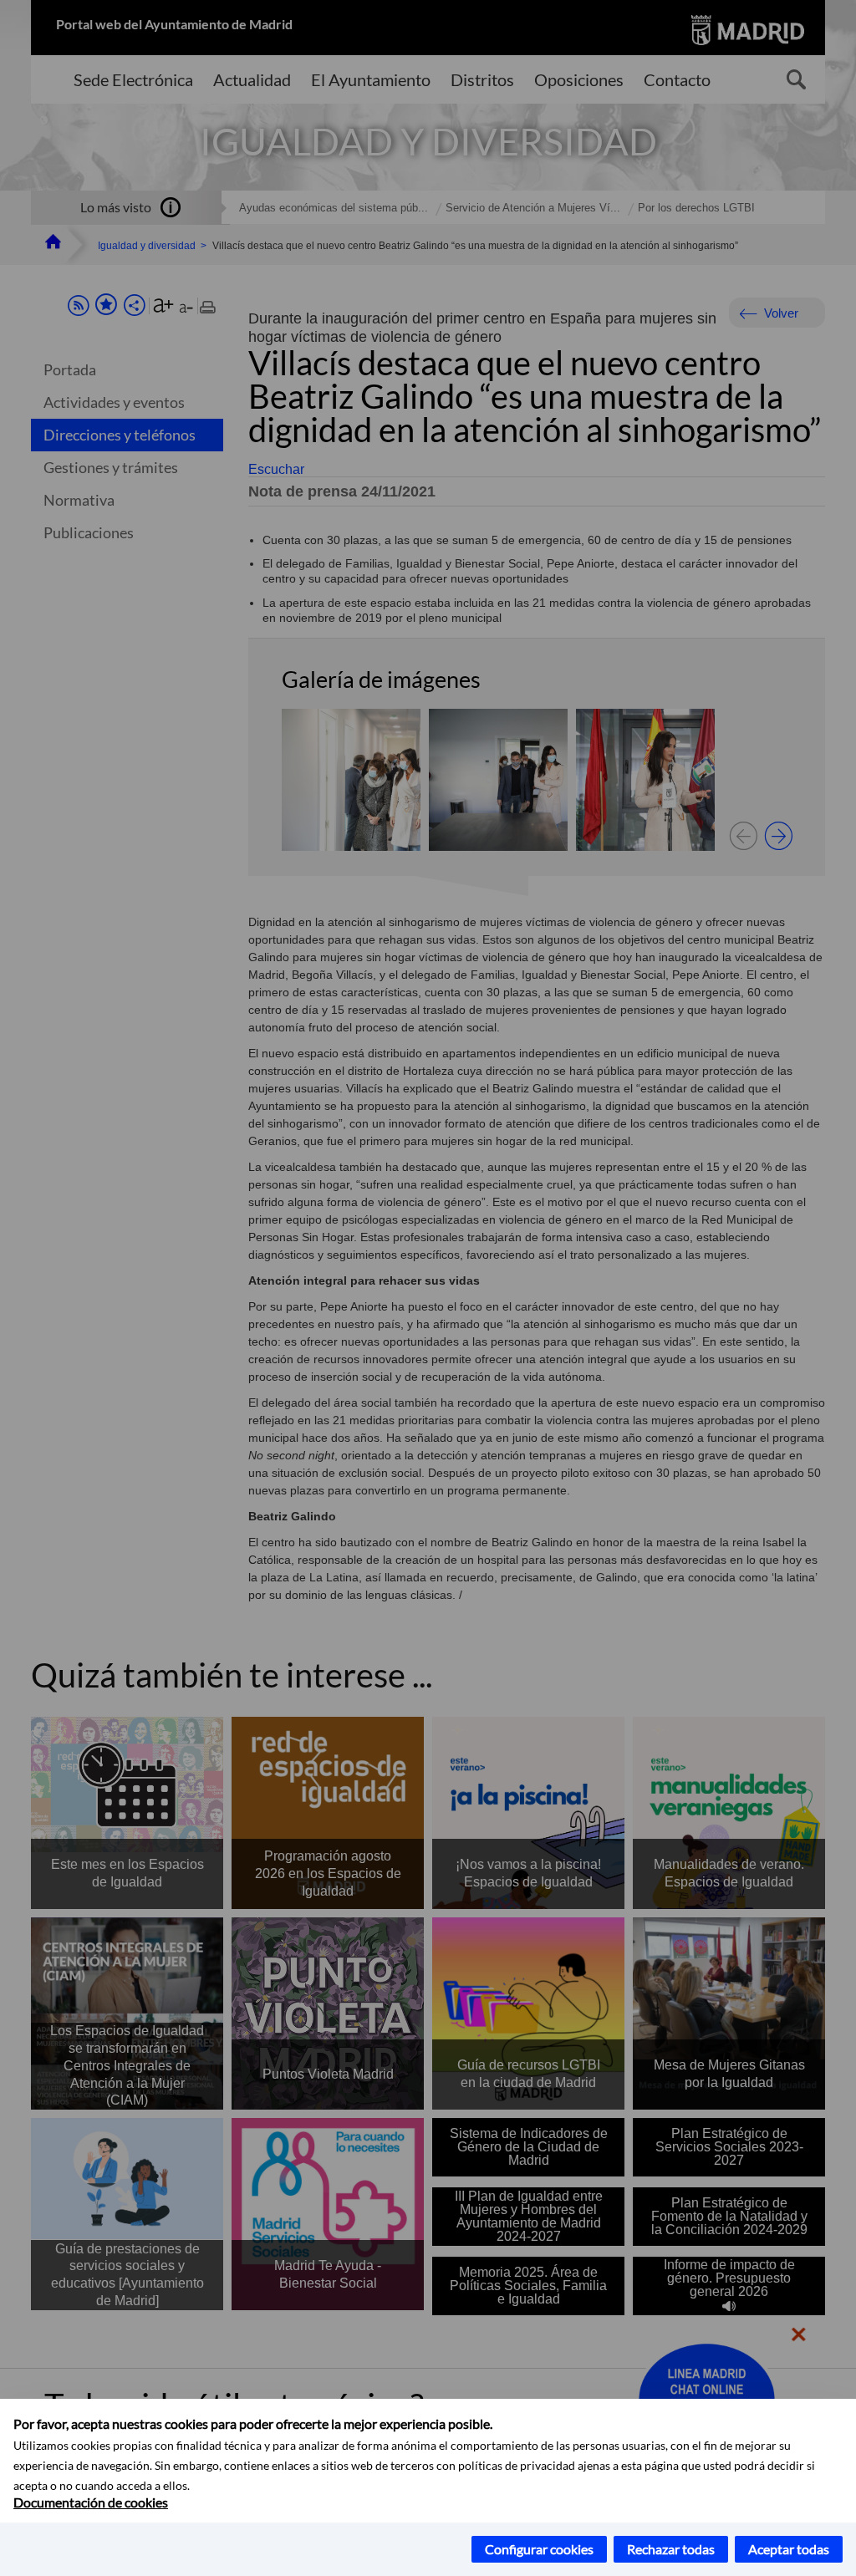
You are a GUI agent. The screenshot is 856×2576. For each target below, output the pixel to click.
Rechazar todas (671, 2549)
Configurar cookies (539, 2549)
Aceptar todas (789, 2549)
